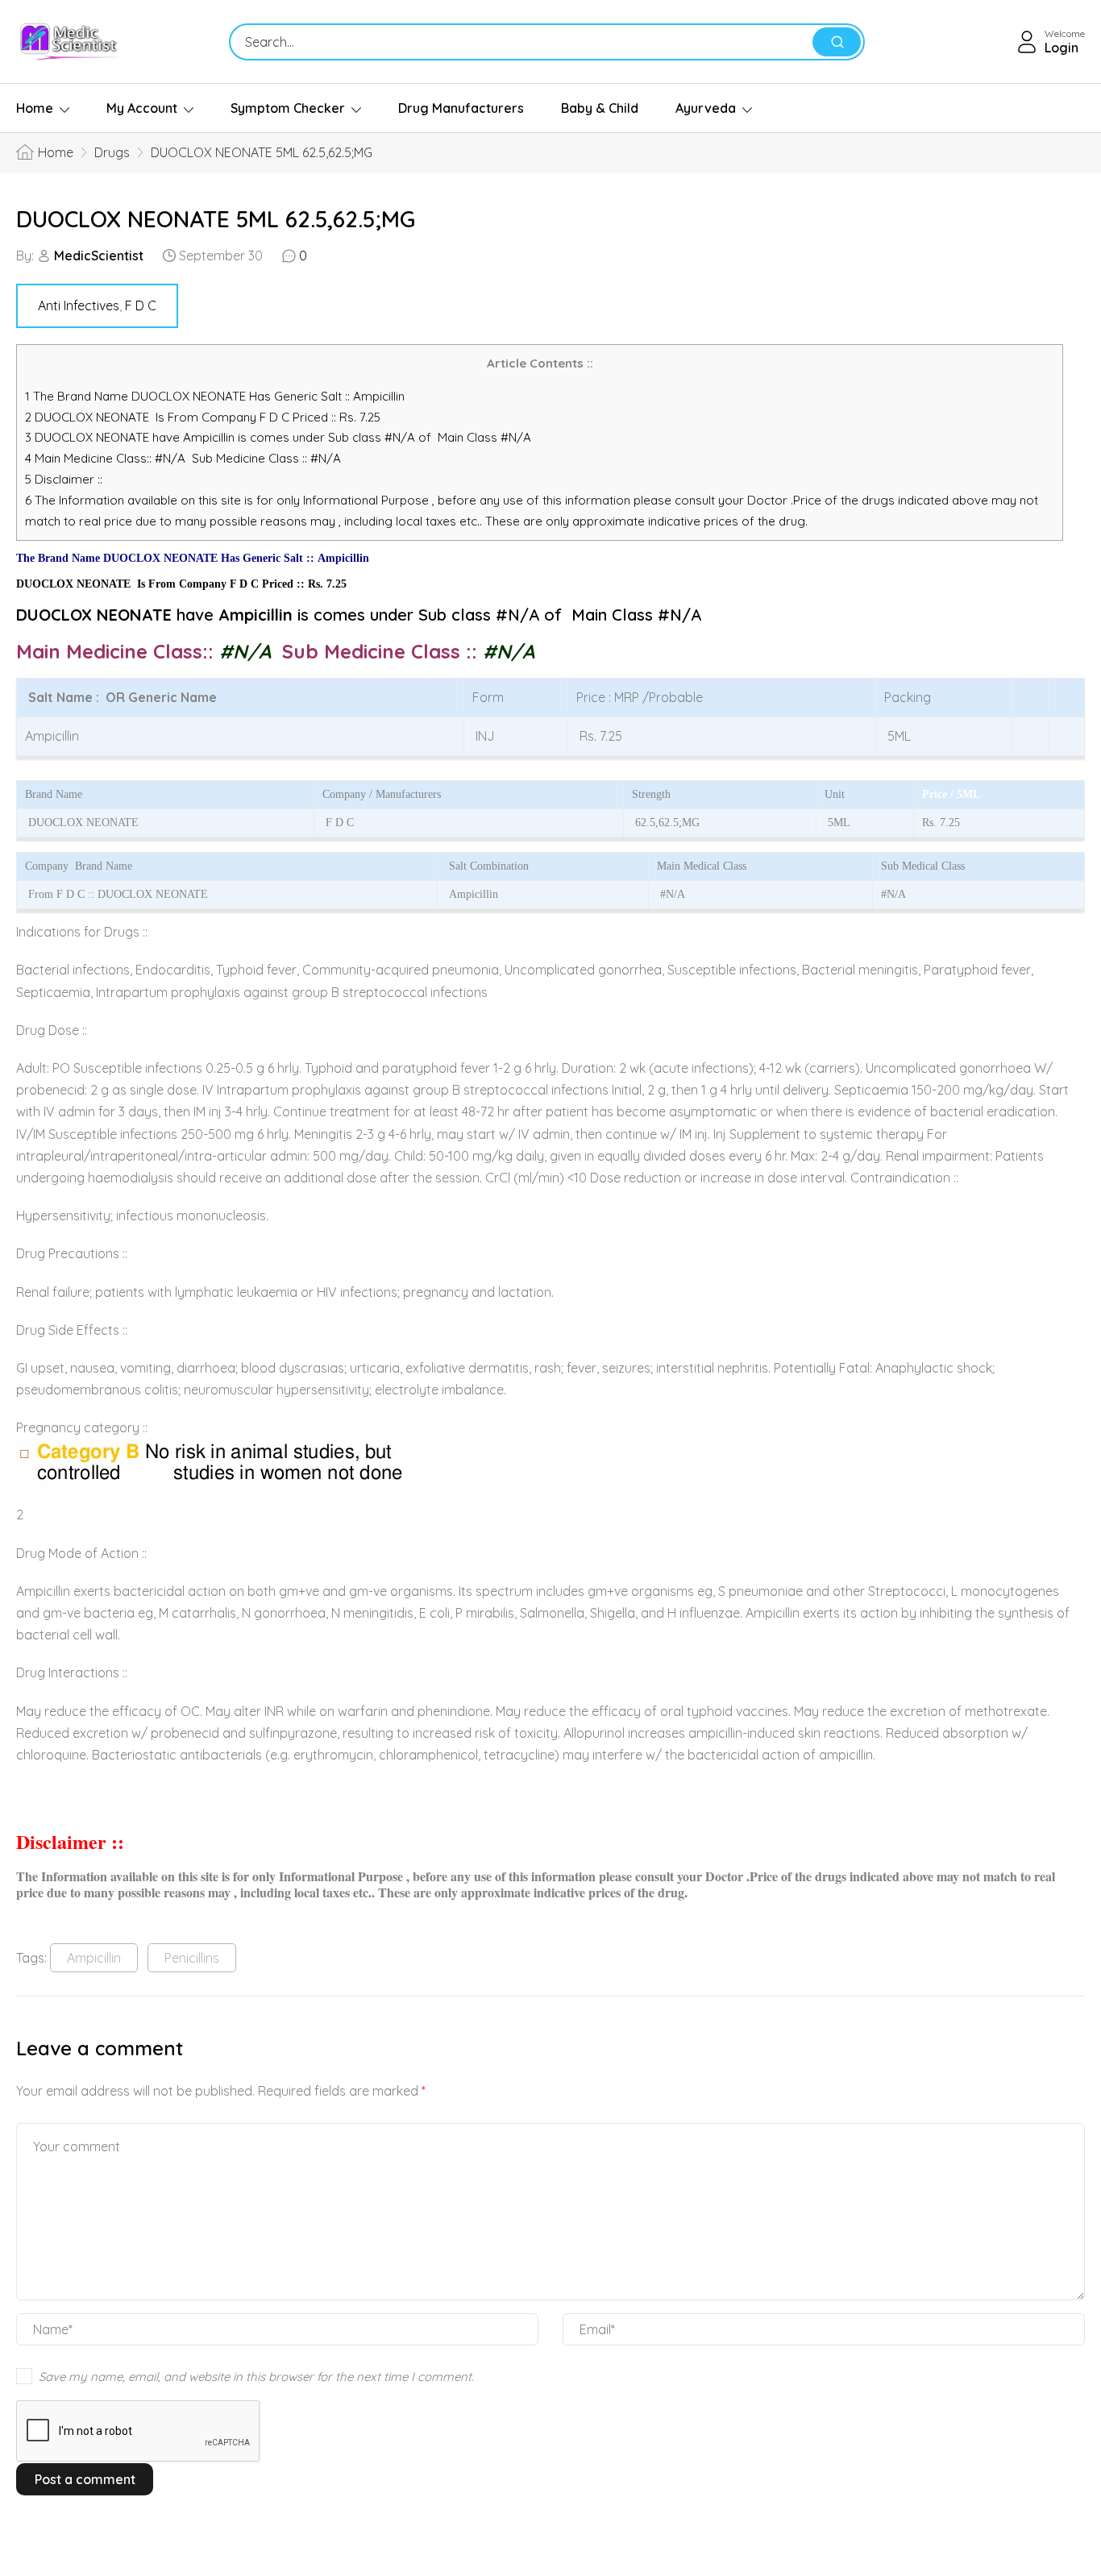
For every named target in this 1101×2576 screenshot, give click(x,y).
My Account (142, 108)
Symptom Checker (288, 108)
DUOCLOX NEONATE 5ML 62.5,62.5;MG (216, 219)
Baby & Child (600, 108)
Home (35, 108)
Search (837, 42)
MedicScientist (99, 256)
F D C (141, 305)
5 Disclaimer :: (64, 479)
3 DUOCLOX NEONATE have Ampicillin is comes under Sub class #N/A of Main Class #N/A (278, 437)
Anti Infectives (79, 305)
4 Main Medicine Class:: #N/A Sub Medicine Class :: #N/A (185, 458)
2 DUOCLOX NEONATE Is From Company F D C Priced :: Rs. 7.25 (203, 417)
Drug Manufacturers (461, 108)
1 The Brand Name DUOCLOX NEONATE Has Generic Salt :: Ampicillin (216, 396)
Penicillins (192, 1958)
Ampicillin (94, 1958)
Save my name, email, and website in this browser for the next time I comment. (256, 2377)
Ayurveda (706, 108)
